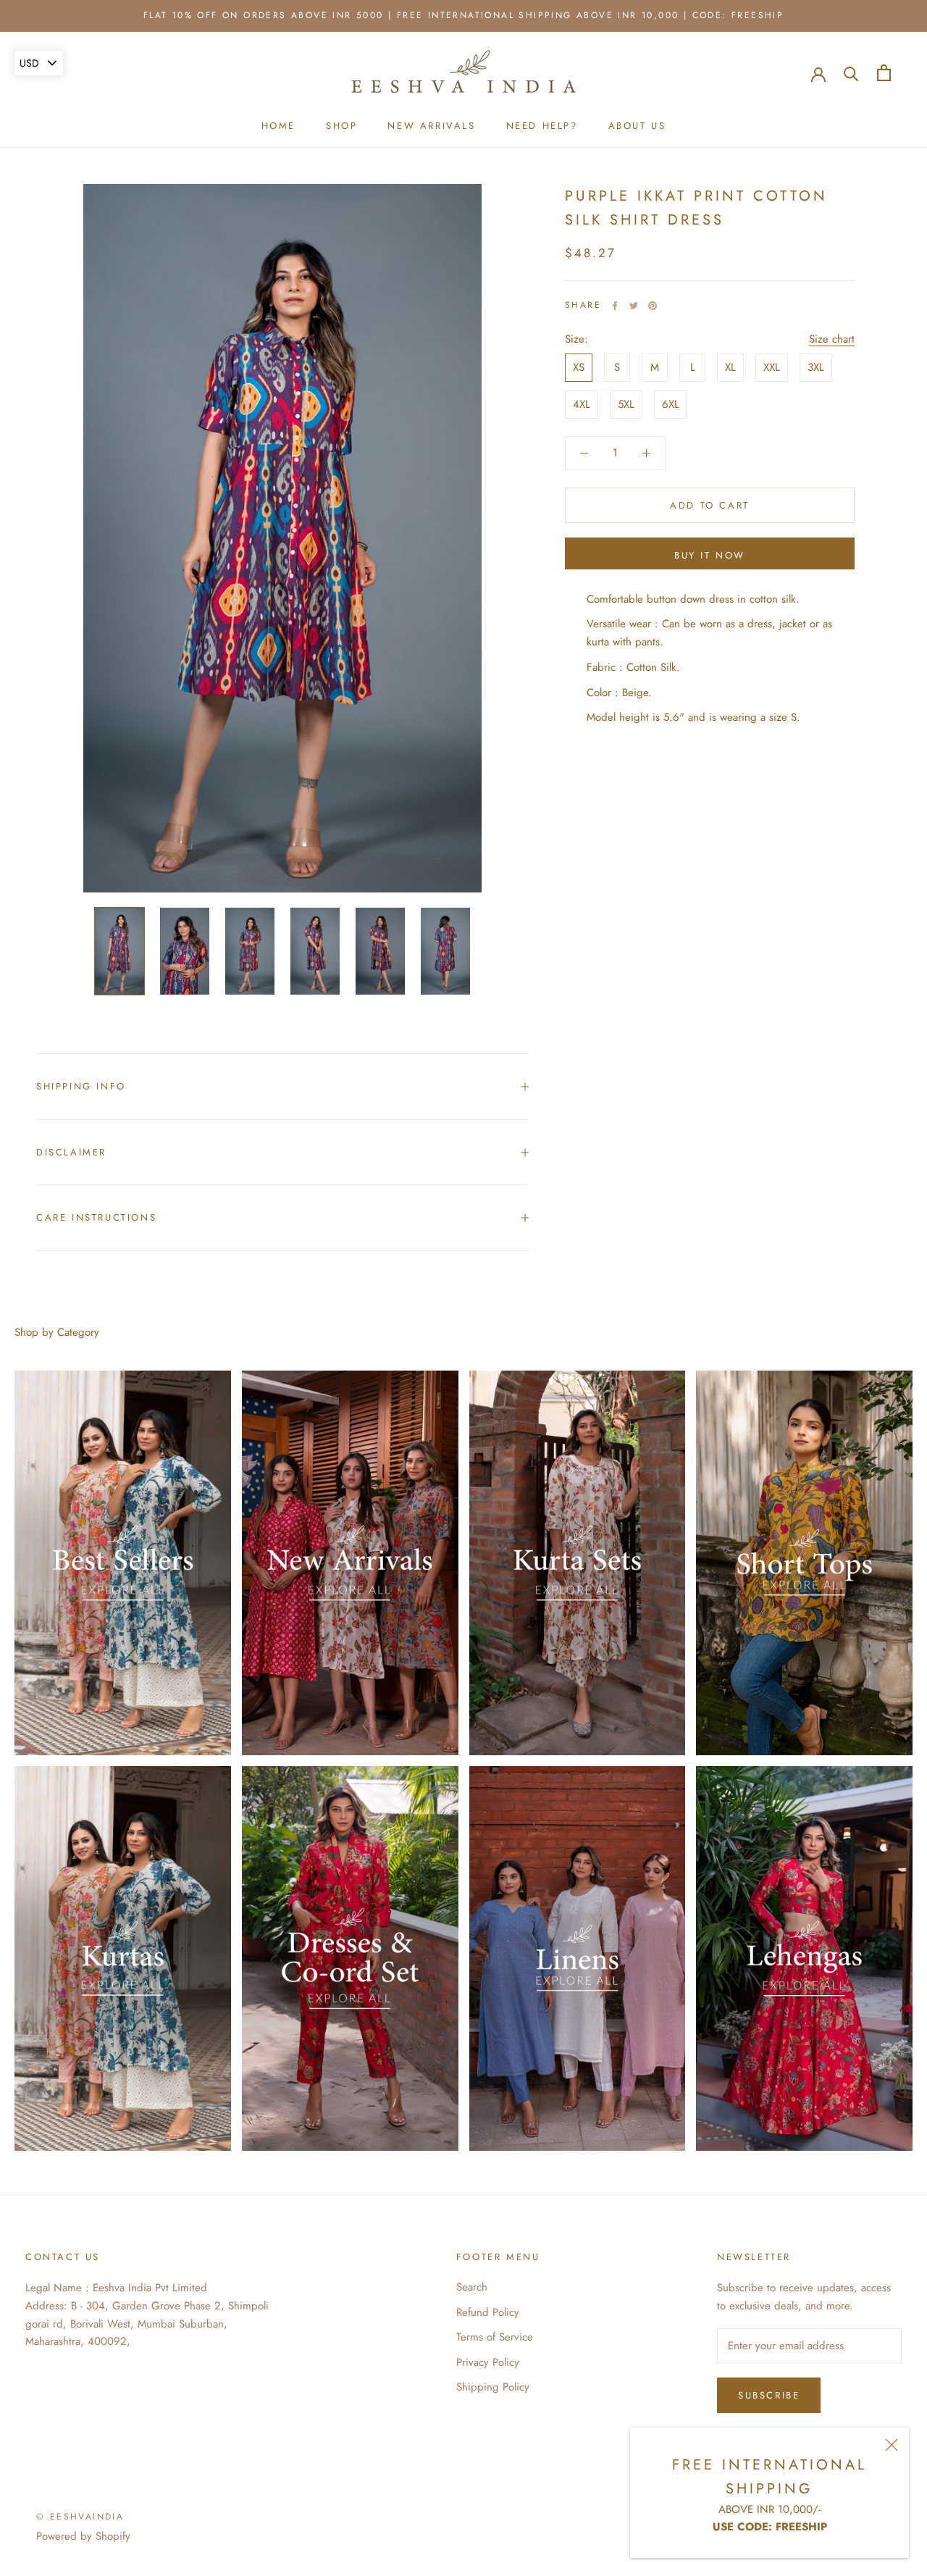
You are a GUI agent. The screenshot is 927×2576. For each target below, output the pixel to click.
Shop (341, 126)
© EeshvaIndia (80, 2517)
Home (278, 126)
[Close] (892, 2445)
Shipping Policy (493, 2387)
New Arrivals (431, 126)
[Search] (851, 73)
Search (472, 2287)
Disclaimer (71, 1152)
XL (730, 367)
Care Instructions (96, 1217)
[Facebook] (615, 306)
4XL (582, 404)
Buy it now (710, 555)
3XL (816, 367)
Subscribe (769, 2395)
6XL (671, 404)
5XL (626, 404)
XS (579, 367)
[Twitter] (634, 306)
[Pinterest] (653, 306)
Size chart (832, 339)
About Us (637, 126)
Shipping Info (81, 1086)
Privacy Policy (488, 2362)
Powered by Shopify (83, 2536)
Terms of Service (495, 2337)
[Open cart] (884, 73)
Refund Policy (488, 2312)
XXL (772, 367)
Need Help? (542, 126)
